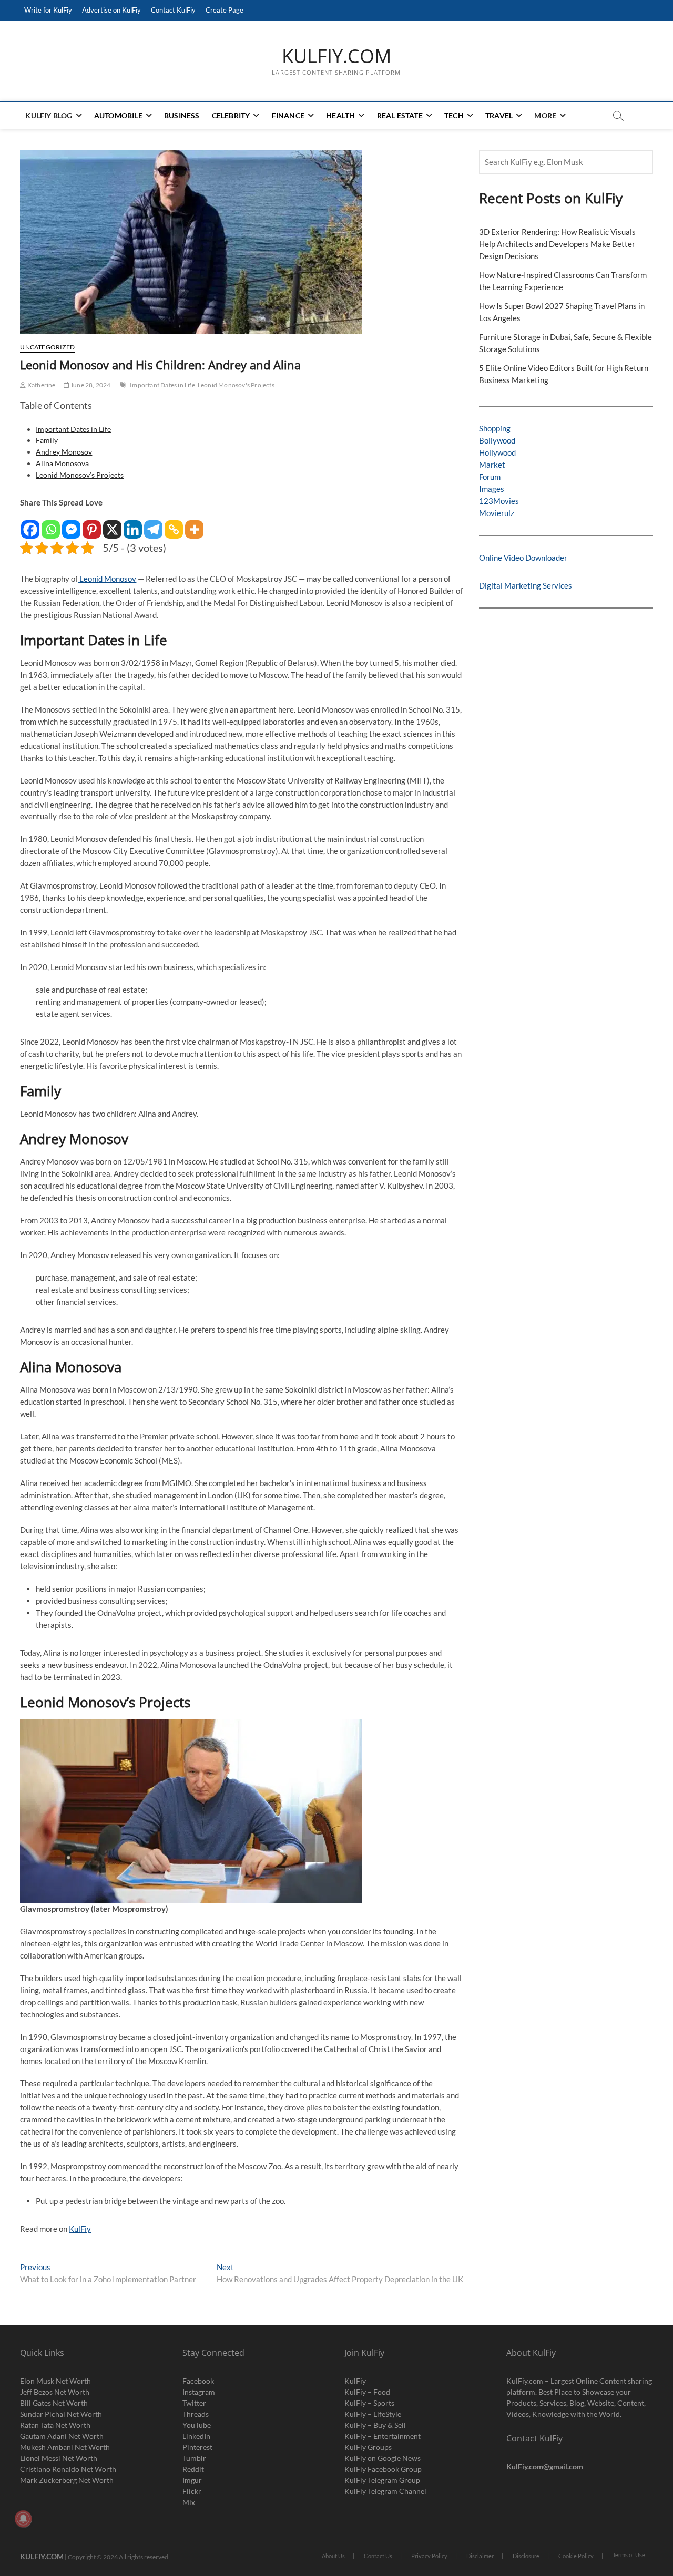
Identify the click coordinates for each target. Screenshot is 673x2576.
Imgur (192, 2480)
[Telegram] (153, 524)
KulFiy (80, 2229)
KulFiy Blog (49, 115)
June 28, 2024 (90, 385)
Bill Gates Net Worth (54, 2403)
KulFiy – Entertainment (383, 2436)
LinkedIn (196, 2436)
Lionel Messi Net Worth (59, 2458)
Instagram (199, 2392)
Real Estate (400, 115)
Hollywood (497, 452)
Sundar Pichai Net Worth (61, 2414)
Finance (288, 115)
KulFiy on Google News (383, 2458)
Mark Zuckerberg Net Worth (67, 2480)
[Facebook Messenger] (71, 524)
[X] (112, 524)
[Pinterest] (92, 524)
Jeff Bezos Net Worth (55, 2392)
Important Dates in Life (162, 385)
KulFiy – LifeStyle (373, 2414)
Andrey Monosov (64, 452)
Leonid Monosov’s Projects (80, 475)
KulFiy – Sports (369, 2403)
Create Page (225, 10)
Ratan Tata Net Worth (55, 2425)
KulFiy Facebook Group (383, 2469)
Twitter (194, 2403)
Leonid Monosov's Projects (236, 385)
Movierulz (497, 513)
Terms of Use (629, 2555)
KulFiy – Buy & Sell (375, 2425)
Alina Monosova (62, 463)
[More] (194, 524)
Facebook (198, 2381)
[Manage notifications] (23, 2519)
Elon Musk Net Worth (55, 2381)
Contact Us (378, 2556)
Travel (499, 115)
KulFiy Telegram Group (382, 2480)
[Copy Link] (174, 524)
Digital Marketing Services (526, 585)
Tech (454, 115)
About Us (333, 2556)
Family (47, 440)
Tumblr (194, 2458)
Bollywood (497, 440)
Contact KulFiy (173, 10)
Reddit (193, 2469)
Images (492, 489)
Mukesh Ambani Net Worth (65, 2447)
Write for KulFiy (48, 10)
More (545, 115)
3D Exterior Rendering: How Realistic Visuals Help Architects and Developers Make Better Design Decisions (557, 244)
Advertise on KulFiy (111, 10)
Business (182, 115)
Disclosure (526, 2556)
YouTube (197, 2425)
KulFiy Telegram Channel (385, 2491)
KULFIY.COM (336, 56)
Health (340, 115)
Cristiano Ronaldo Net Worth (68, 2469)
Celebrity (231, 115)
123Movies (499, 501)
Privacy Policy (429, 2556)
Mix (189, 2502)
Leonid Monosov (107, 579)
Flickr (192, 2491)
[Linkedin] (133, 524)
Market (492, 465)
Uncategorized (47, 347)
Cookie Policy (576, 2556)
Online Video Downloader (523, 558)
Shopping (495, 428)
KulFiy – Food (367, 2392)
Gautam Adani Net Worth (62, 2436)
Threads (196, 2414)
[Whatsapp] (51, 524)
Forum (490, 477)
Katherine (41, 385)
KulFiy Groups (368, 2447)
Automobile (118, 115)
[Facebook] (30, 524)
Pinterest (197, 2447)
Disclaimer (480, 2556)
